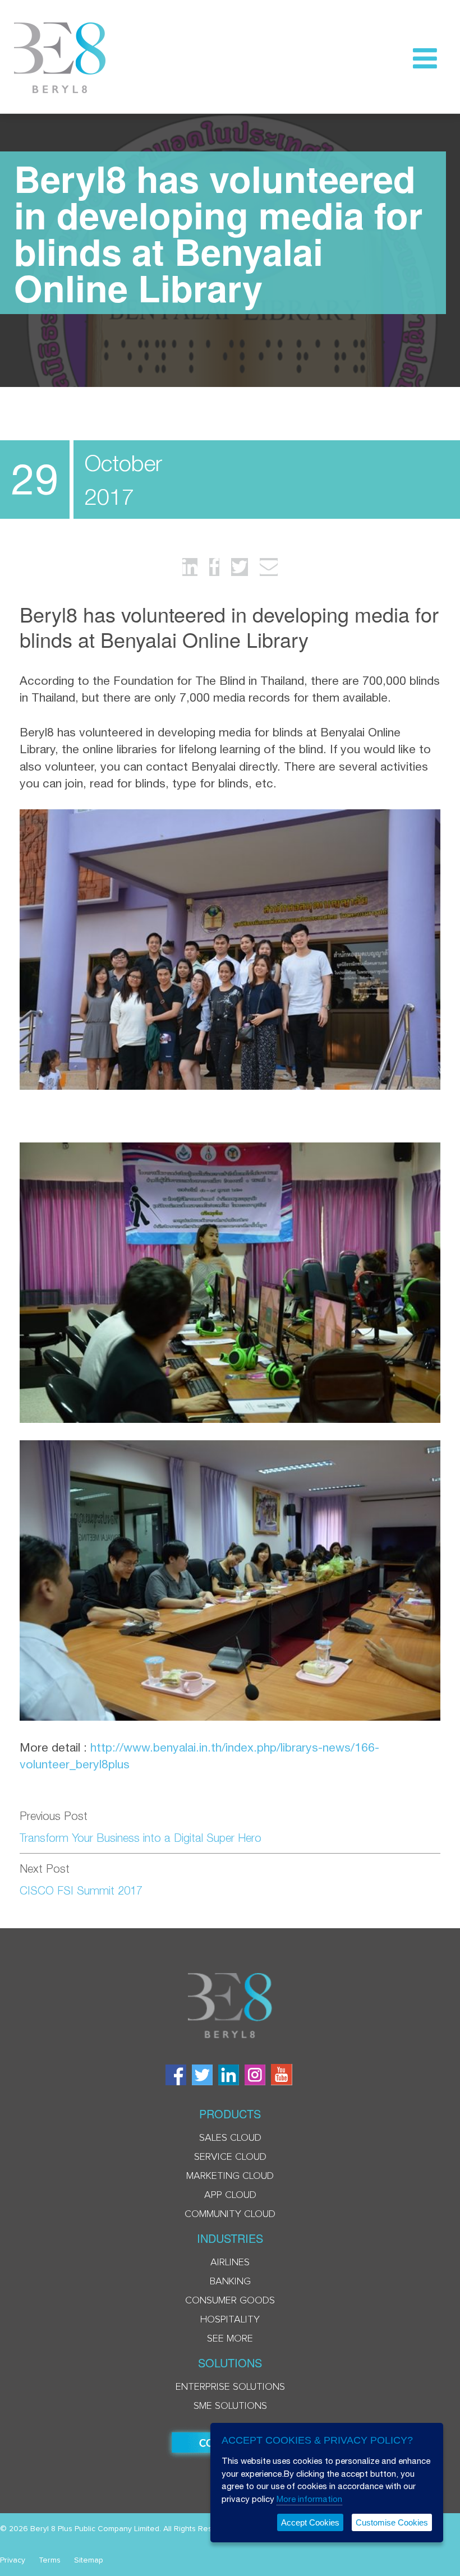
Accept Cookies (310, 2522)
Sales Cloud (230, 2138)
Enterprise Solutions (230, 2387)
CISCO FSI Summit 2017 (81, 1890)
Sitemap (89, 2560)
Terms (50, 2560)
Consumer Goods (230, 2301)
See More (230, 2339)
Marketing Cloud (230, 2176)
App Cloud (230, 2195)
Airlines (230, 2262)
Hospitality (230, 2320)
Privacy (13, 2560)
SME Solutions (230, 2406)
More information (309, 2499)
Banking (230, 2282)
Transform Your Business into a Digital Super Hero (141, 1838)
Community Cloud (230, 2214)
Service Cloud (230, 2157)
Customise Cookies (392, 2522)
